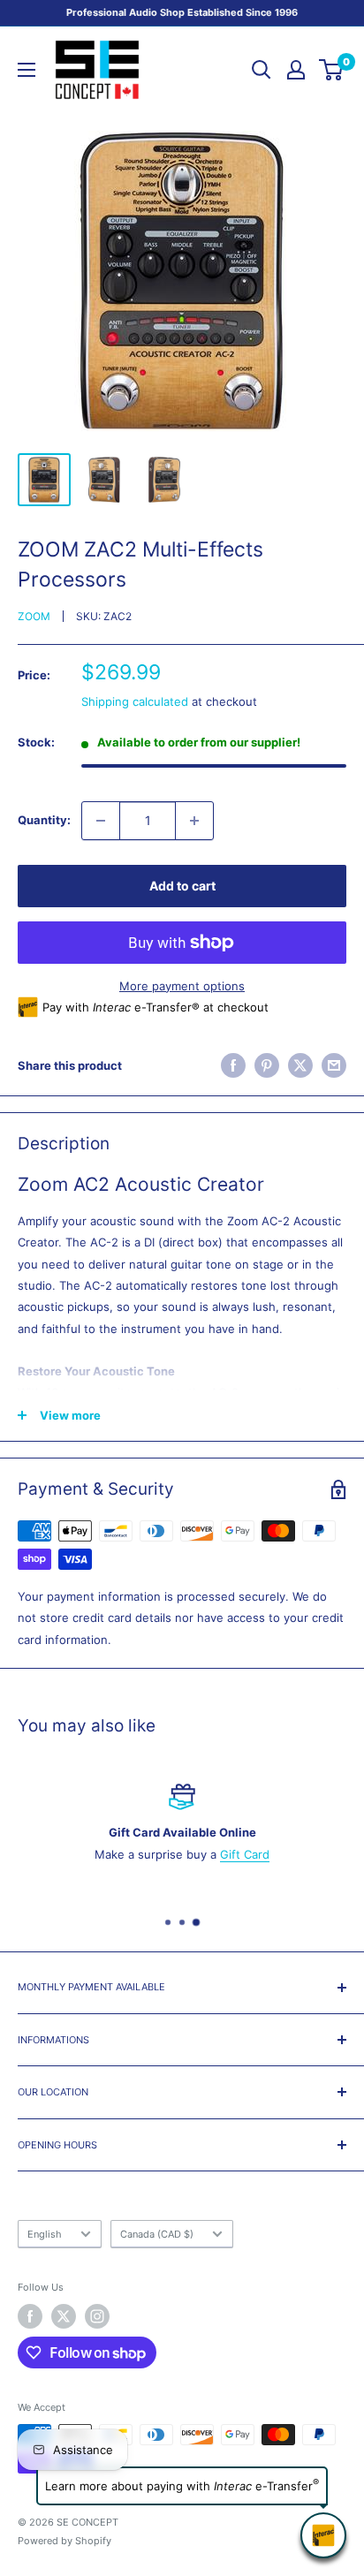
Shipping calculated (135, 701)
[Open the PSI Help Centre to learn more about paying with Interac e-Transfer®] (323, 2535)
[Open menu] (27, 70)
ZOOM (34, 616)
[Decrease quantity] (101, 821)
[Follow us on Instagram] (97, 2316)
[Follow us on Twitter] (64, 2316)
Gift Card (245, 1854)
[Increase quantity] (194, 821)
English (45, 2234)
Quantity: (44, 820)
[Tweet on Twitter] (300, 1065)
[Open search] (262, 70)
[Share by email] (334, 1065)
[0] (332, 70)
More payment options (182, 986)
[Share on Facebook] (233, 1065)
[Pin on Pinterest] (267, 1065)
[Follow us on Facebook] (30, 2316)
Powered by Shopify (64, 2541)
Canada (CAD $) (157, 2234)
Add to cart (182, 886)
